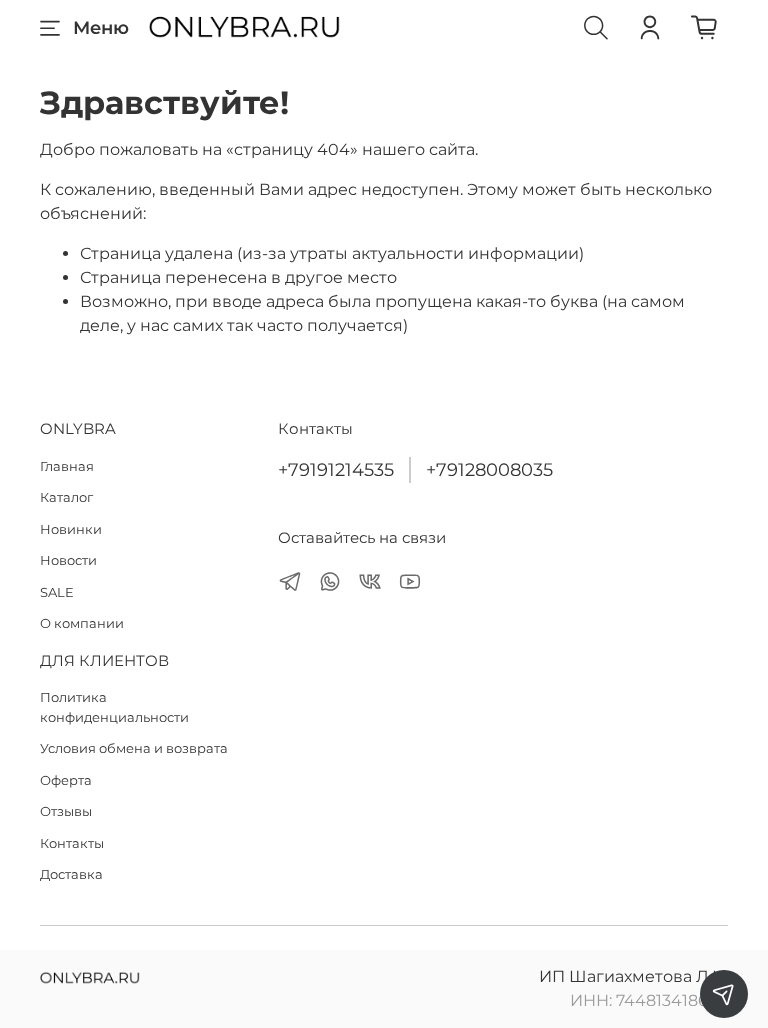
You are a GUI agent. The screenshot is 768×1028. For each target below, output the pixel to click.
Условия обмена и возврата (134, 748)
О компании (82, 623)
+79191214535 (336, 469)
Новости (68, 560)
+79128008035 (489, 469)
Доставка (71, 874)
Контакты (72, 843)
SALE (57, 592)
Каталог (66, 497)
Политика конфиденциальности (114, 707)
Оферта (66, 780)
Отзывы (66, 811)
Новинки (71, 529)
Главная (67, 466)
